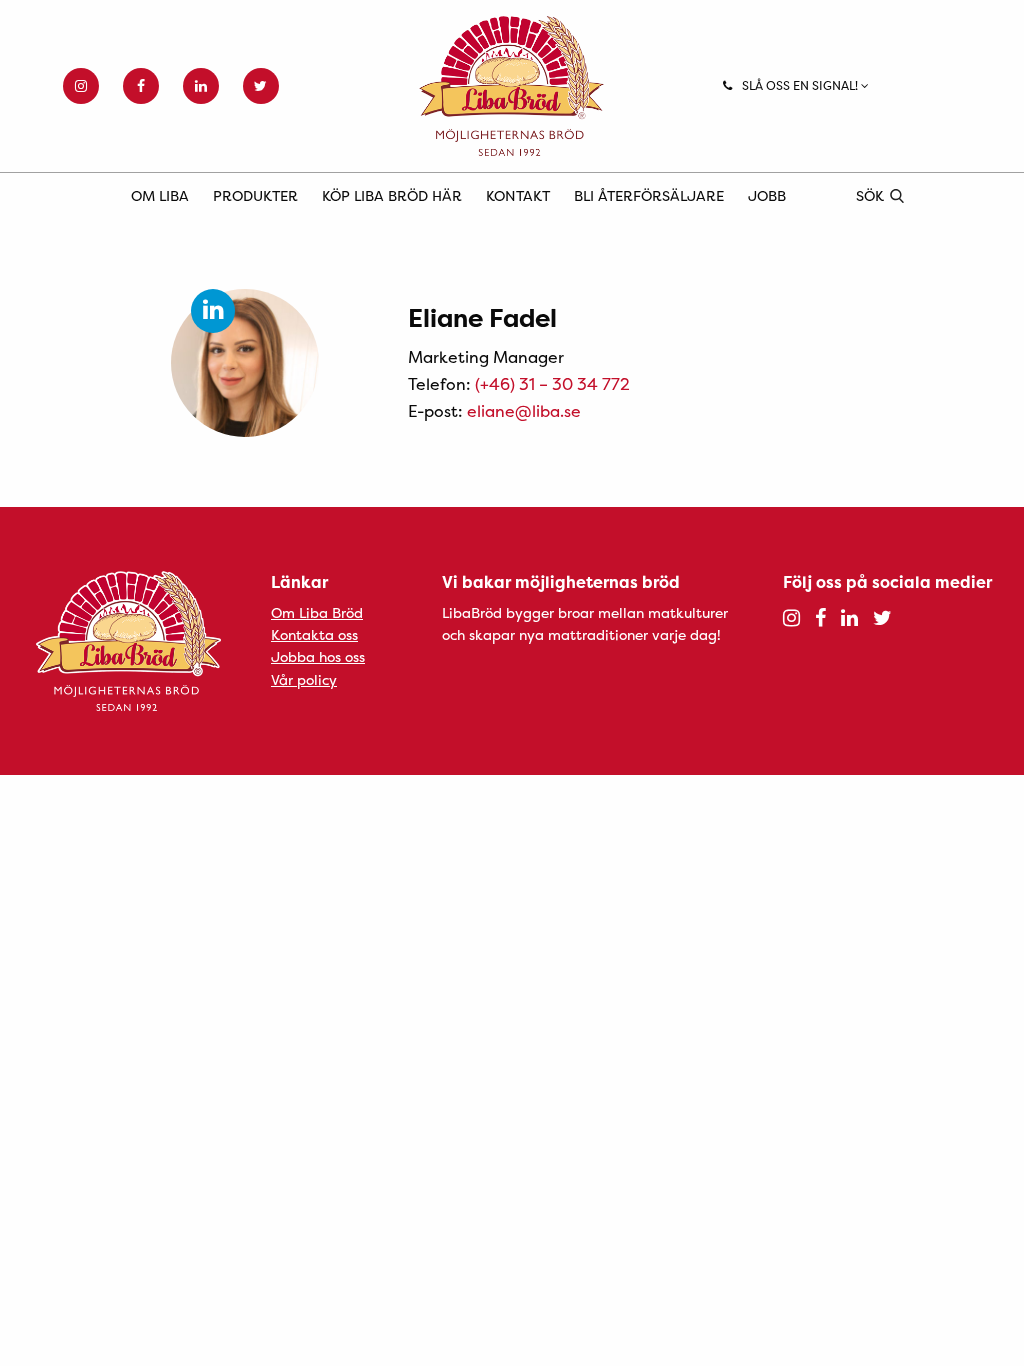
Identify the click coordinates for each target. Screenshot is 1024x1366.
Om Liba (160, 195)
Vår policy (304, 679)
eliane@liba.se (524, 411)
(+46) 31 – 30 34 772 (552, 384)
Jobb (767, 195)
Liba (511, 86)
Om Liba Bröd (317, 612)
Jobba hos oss (318, 656)
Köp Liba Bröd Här (392, 195)
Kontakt (518, 195)
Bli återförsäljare (649, 195)
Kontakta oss (314, 634)
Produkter (255, 195)
